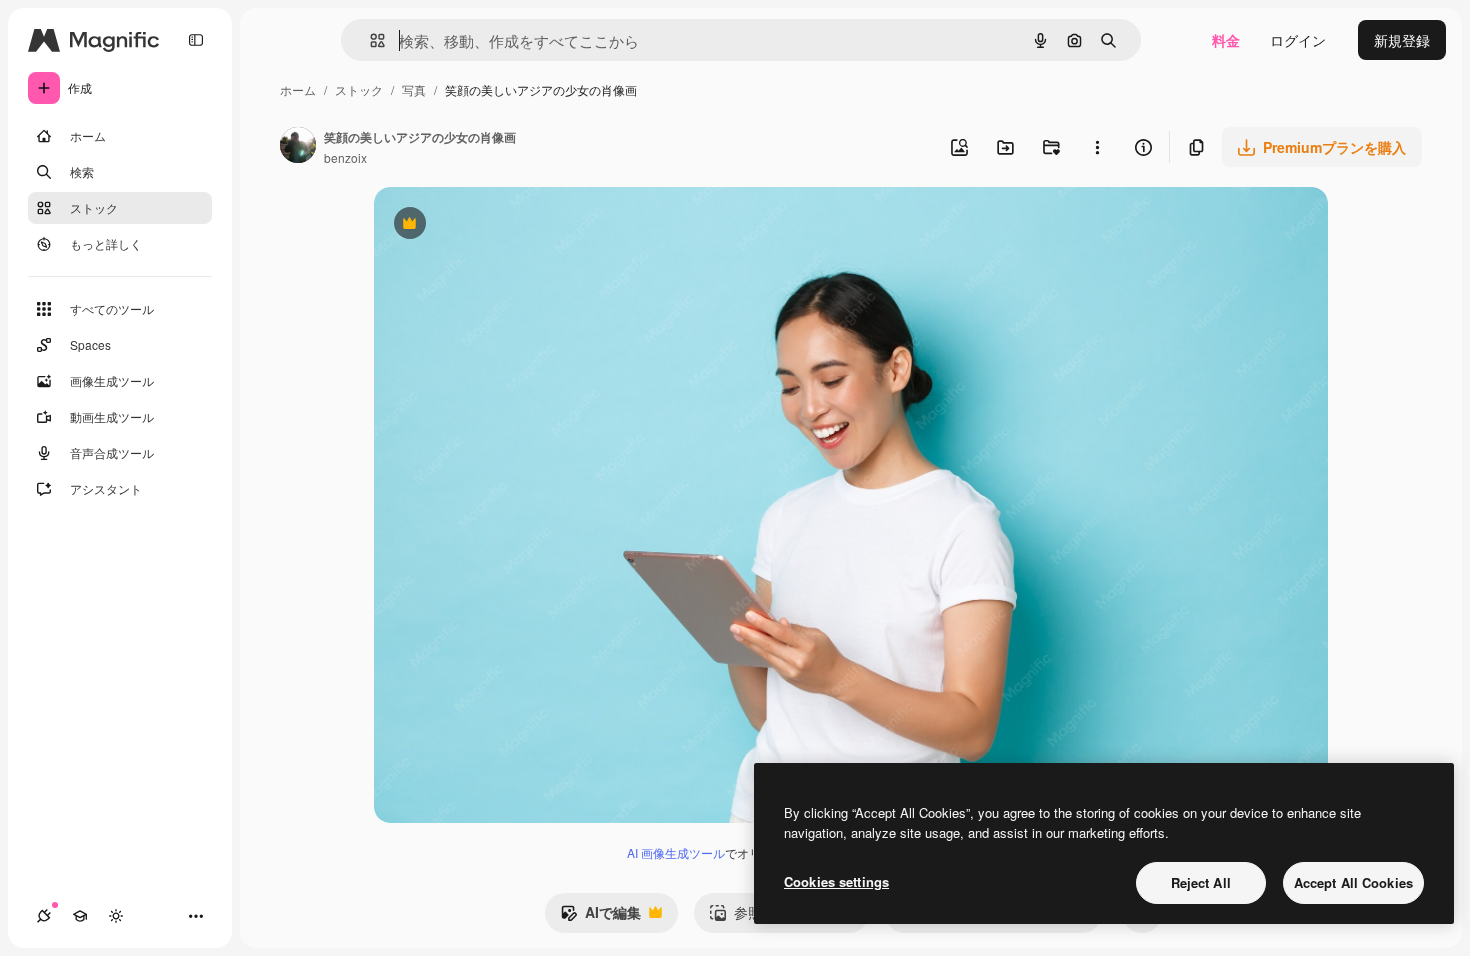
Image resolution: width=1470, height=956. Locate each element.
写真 (414, 89)
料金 (1226, 40)
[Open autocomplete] (369, 40)
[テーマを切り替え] (116, 916)
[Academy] (80, 916)
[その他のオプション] (1097, 147)
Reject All (1201, 882)
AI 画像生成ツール (676, 852)
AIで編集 (600, 917)
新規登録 (1402, 40)
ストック (359, 89)
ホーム (298, 89)
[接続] (44, 916)
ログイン (1298, 40)
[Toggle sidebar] (196, 40)
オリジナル (511, 225)
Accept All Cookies (1353, 882)
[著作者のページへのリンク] (298, 147)
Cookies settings (836, 881)
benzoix (345, 157)
